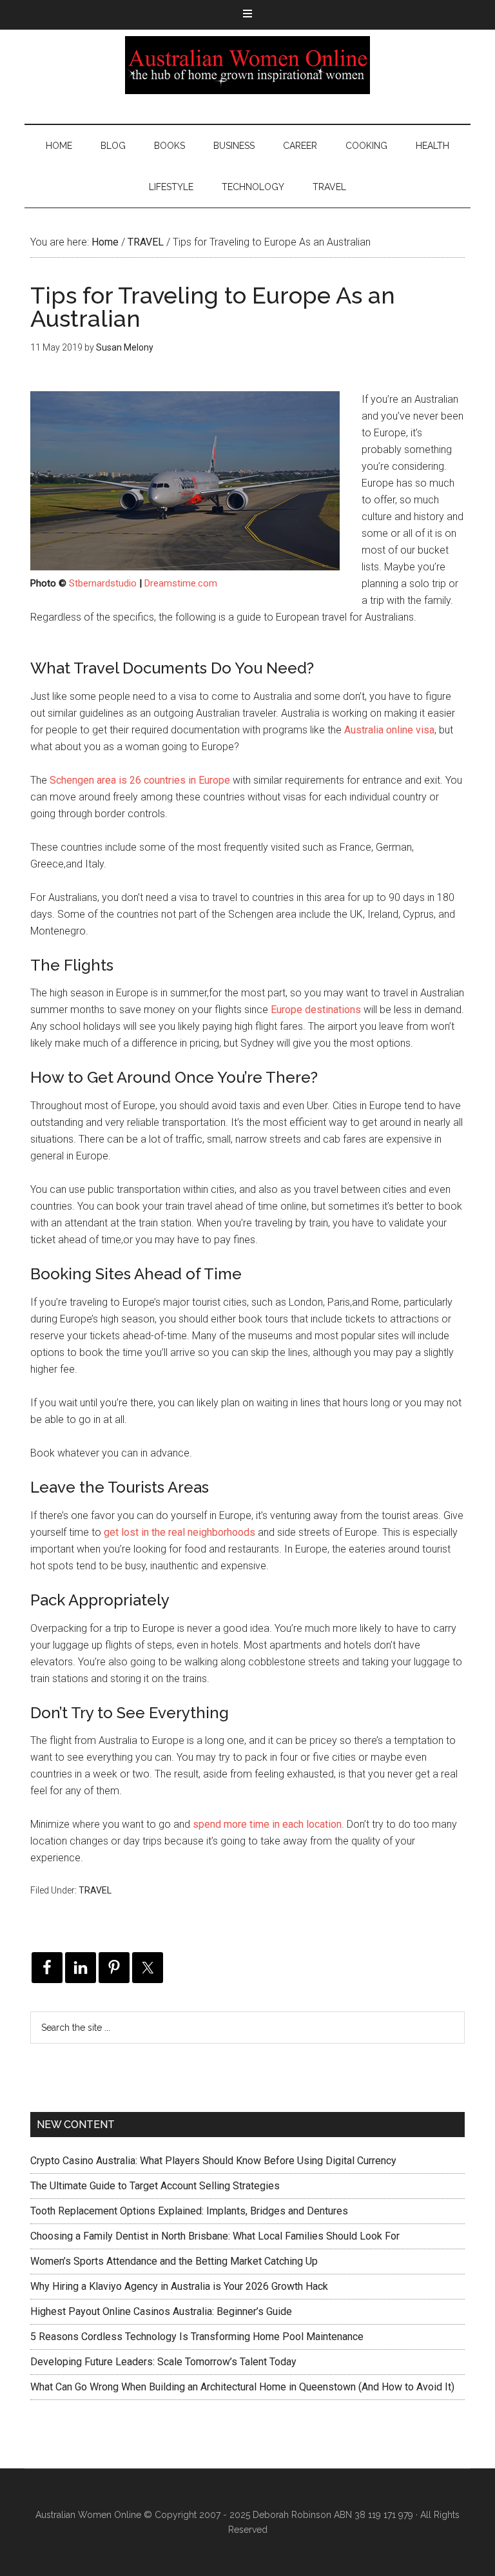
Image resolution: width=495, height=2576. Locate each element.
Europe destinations (316, 1010)
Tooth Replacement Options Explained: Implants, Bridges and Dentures (189, 2211)
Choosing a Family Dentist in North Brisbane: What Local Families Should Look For (215, 2236)
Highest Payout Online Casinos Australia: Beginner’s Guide (161, 2311)
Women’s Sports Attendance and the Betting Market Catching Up (174, 2261)
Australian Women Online (247, 65)
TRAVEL (95, 1890)
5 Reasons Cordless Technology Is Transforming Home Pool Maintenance (197, 2337)
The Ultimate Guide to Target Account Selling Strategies (155, 2186)
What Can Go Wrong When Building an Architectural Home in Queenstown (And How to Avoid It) (242, 2387)
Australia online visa (389, 730)
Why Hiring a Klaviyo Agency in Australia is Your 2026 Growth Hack (179, 2286)
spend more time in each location (267, 1824)
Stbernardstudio (103, 583)
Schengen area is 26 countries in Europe (140, 780)
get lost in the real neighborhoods (180, 1532)
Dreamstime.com (181, 583)
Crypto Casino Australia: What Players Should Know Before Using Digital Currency (213, 2161)
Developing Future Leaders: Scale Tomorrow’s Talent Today (163, 2362)
